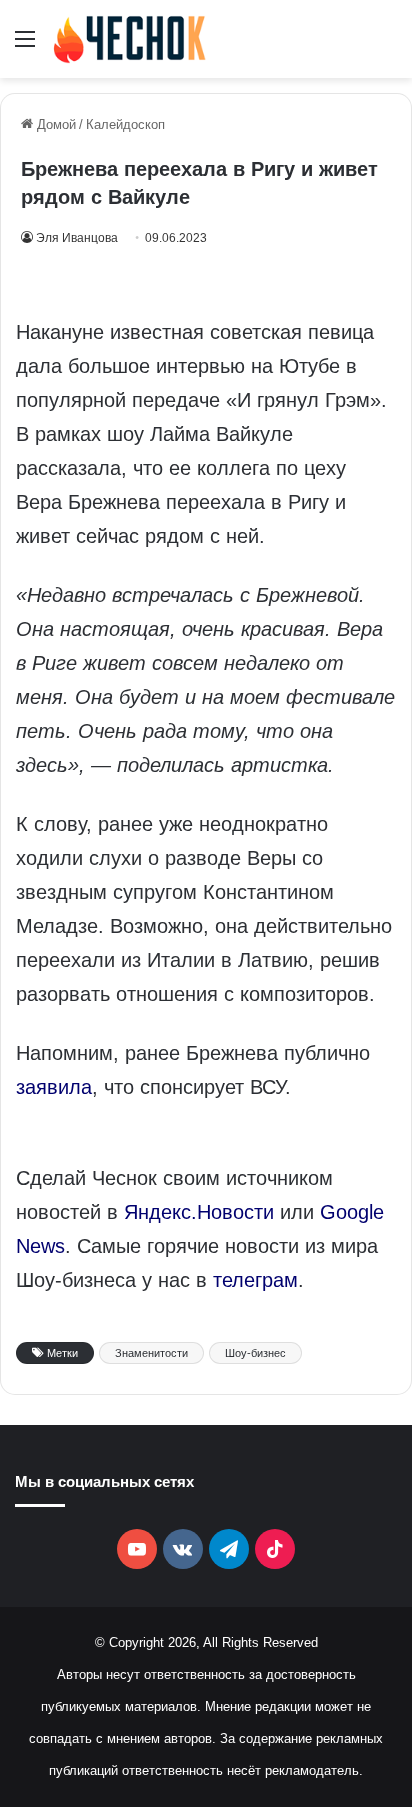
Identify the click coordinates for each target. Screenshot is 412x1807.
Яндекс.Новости (199, 1212)
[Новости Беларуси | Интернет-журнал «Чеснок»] (130, 39)
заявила (54, 1087)
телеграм (255, 1280)
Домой (54, 124)
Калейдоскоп (125, 124)
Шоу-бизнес (255, 1353)
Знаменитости (151, 1353)
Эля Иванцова (77, 238)
